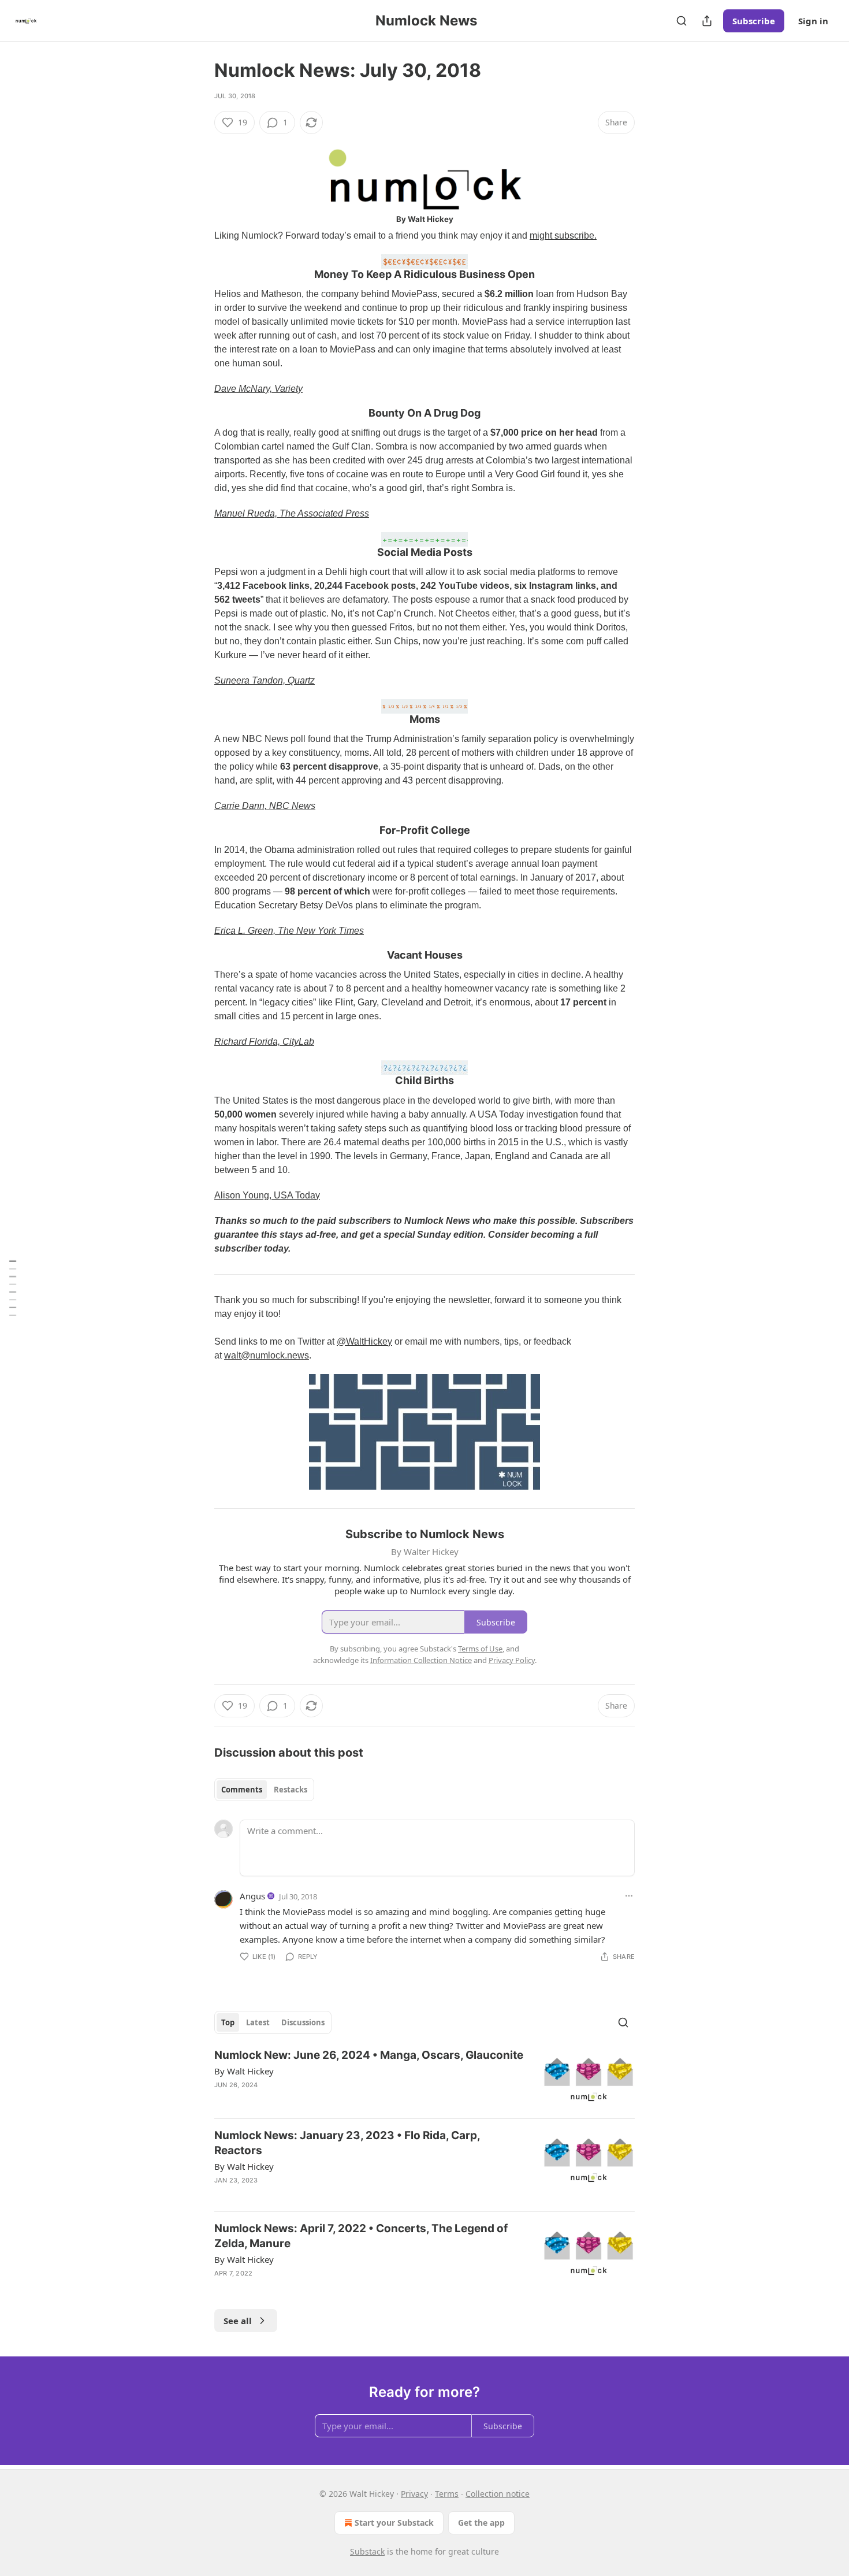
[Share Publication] (707, 21)
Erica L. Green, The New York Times (289, 931)
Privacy (414, 2494)
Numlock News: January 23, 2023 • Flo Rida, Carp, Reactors (347, 2143)
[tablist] (264, 1790)
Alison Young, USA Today (267, 1195)
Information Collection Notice (421, 1660)
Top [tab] (228, 2022)
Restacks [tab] (291, 1790)
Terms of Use (480, 1649)
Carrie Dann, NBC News (265, 806)
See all (238, 2321)
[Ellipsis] (629, 1896)
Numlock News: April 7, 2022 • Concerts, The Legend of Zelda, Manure (361, 2236)
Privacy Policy (512, 1660)
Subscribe (754, 21)
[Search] (682, 21)
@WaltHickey (364, 1341)
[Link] (198, 268)
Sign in (813, 21)
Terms (447, 2494)
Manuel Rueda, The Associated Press (292, 513)
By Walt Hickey (244, 2071)
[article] (425, 2079)
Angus (252, 1896)
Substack (367, 2551)
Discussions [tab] (303, 2022)
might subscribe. (563, 235)
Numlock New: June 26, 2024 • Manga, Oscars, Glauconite (369, 2055)
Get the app (481, 2523)
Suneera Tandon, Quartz (265, 680)
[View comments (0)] (328, 2288)
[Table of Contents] (13, 1288)
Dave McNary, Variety (258, 389)
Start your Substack (394, 2523)
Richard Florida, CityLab (264, 1042)
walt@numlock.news (267, 1355)
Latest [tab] (258, 2022)
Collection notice (498, 2494)
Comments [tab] (242, 1790)
